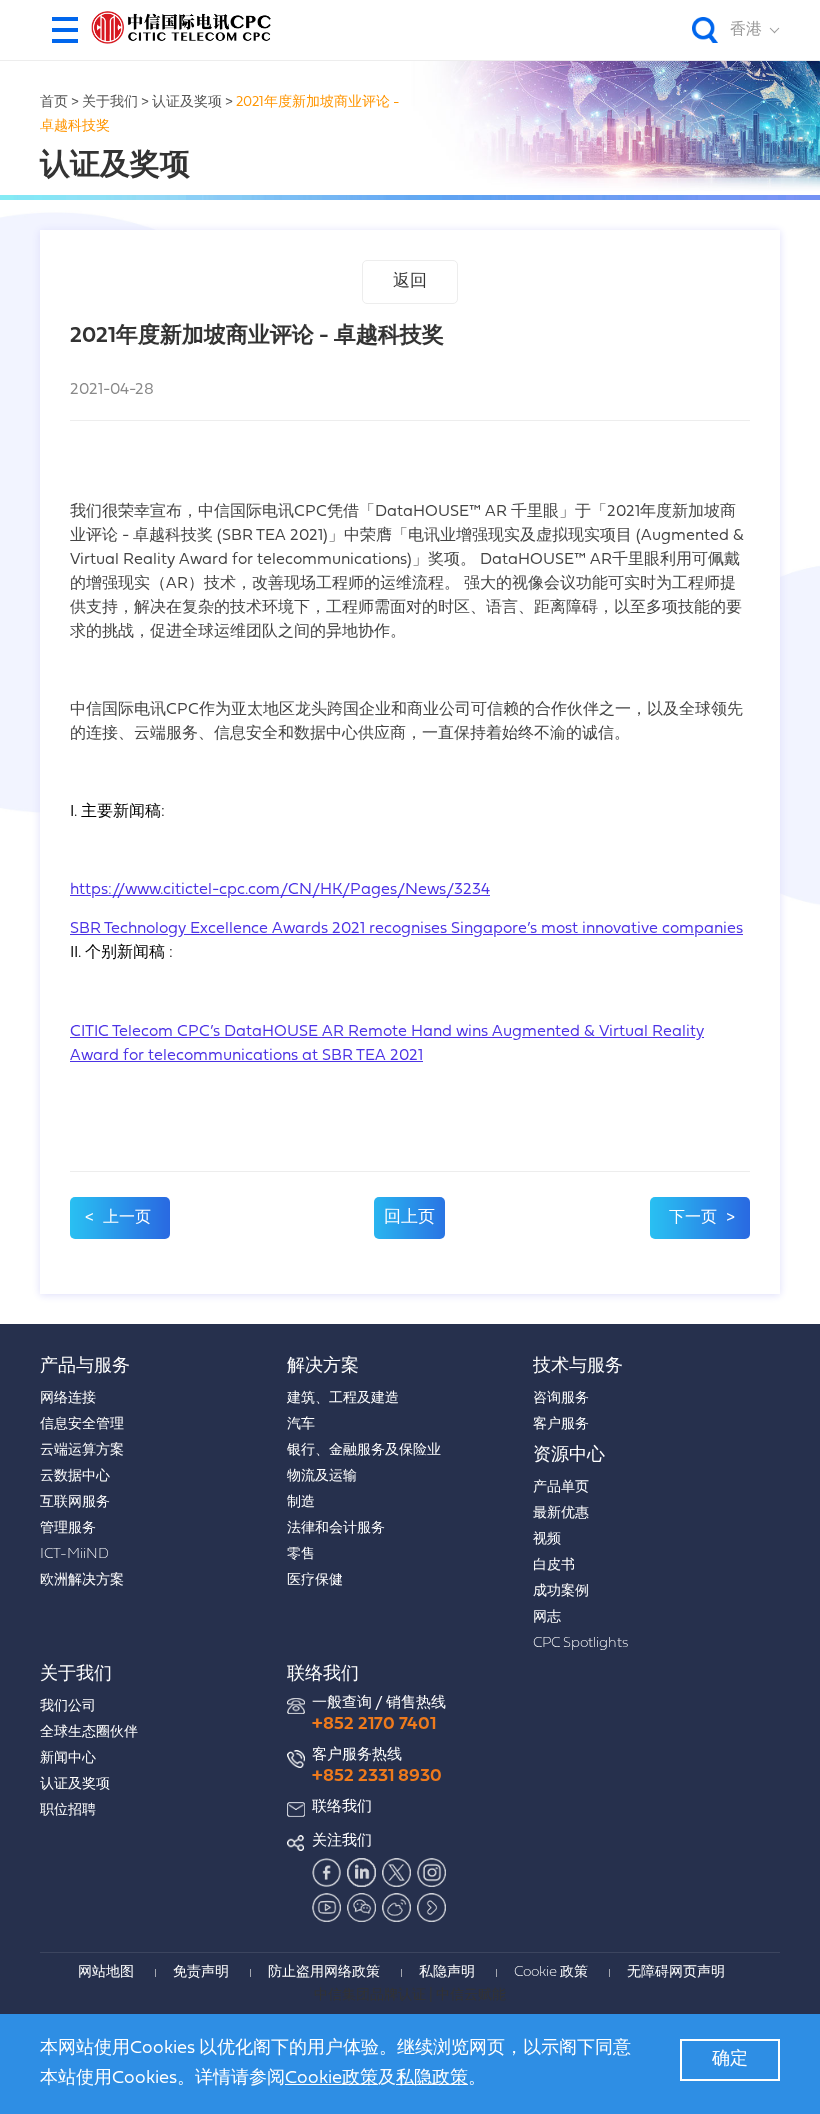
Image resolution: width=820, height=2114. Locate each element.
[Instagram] (432, 1872)
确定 (730, 2059)
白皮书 (554, 1565)
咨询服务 (561, 1398)
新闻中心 (68, 1758)
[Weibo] (397, 1907)
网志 (547, 1617)
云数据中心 (75, 1476)
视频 (547, 1539)
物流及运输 (322, 1476)
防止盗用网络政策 (324, 1972)
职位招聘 (68, 1810)
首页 (54, 102)
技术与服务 (578, 1366)
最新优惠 (561, 1513)
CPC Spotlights (580, 1643)
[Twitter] (397, 1872)
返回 (410, 281)
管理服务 (68, 1528)
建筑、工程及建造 (343, 1398)
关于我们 (110, 102)
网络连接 (68, 1398)
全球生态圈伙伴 (89, 1732)
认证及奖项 (187, 102)
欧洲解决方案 (82, 1580)
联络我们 (323, 1674)
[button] (65, 30)
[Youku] (432, 1907)
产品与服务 (85, 1366)
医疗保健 (315, 1580)
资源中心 (569, 1455)
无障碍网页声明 (676, 1972)
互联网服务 (75, 1502)
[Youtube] (327, 1907)
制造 (301, 1502)
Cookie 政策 (551, 1972)
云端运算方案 (82, 1450)
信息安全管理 (82, 1424)
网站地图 (106, 1972)
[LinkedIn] (362, 1872)
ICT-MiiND (74, 1554)
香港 (746, 30)
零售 (301, 1554)
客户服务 (561, 1424)
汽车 (301, 1424)
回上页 (409, 1217)
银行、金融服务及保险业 (364, 1450)
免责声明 (201, 1972)
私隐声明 (447, 1972)
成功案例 (561, 1591)
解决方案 (323, 1366)
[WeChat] (362, 1907)
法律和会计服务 (336, 1528)
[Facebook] (327, 1872)
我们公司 (68, 1706)
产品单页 (561, 1487)
